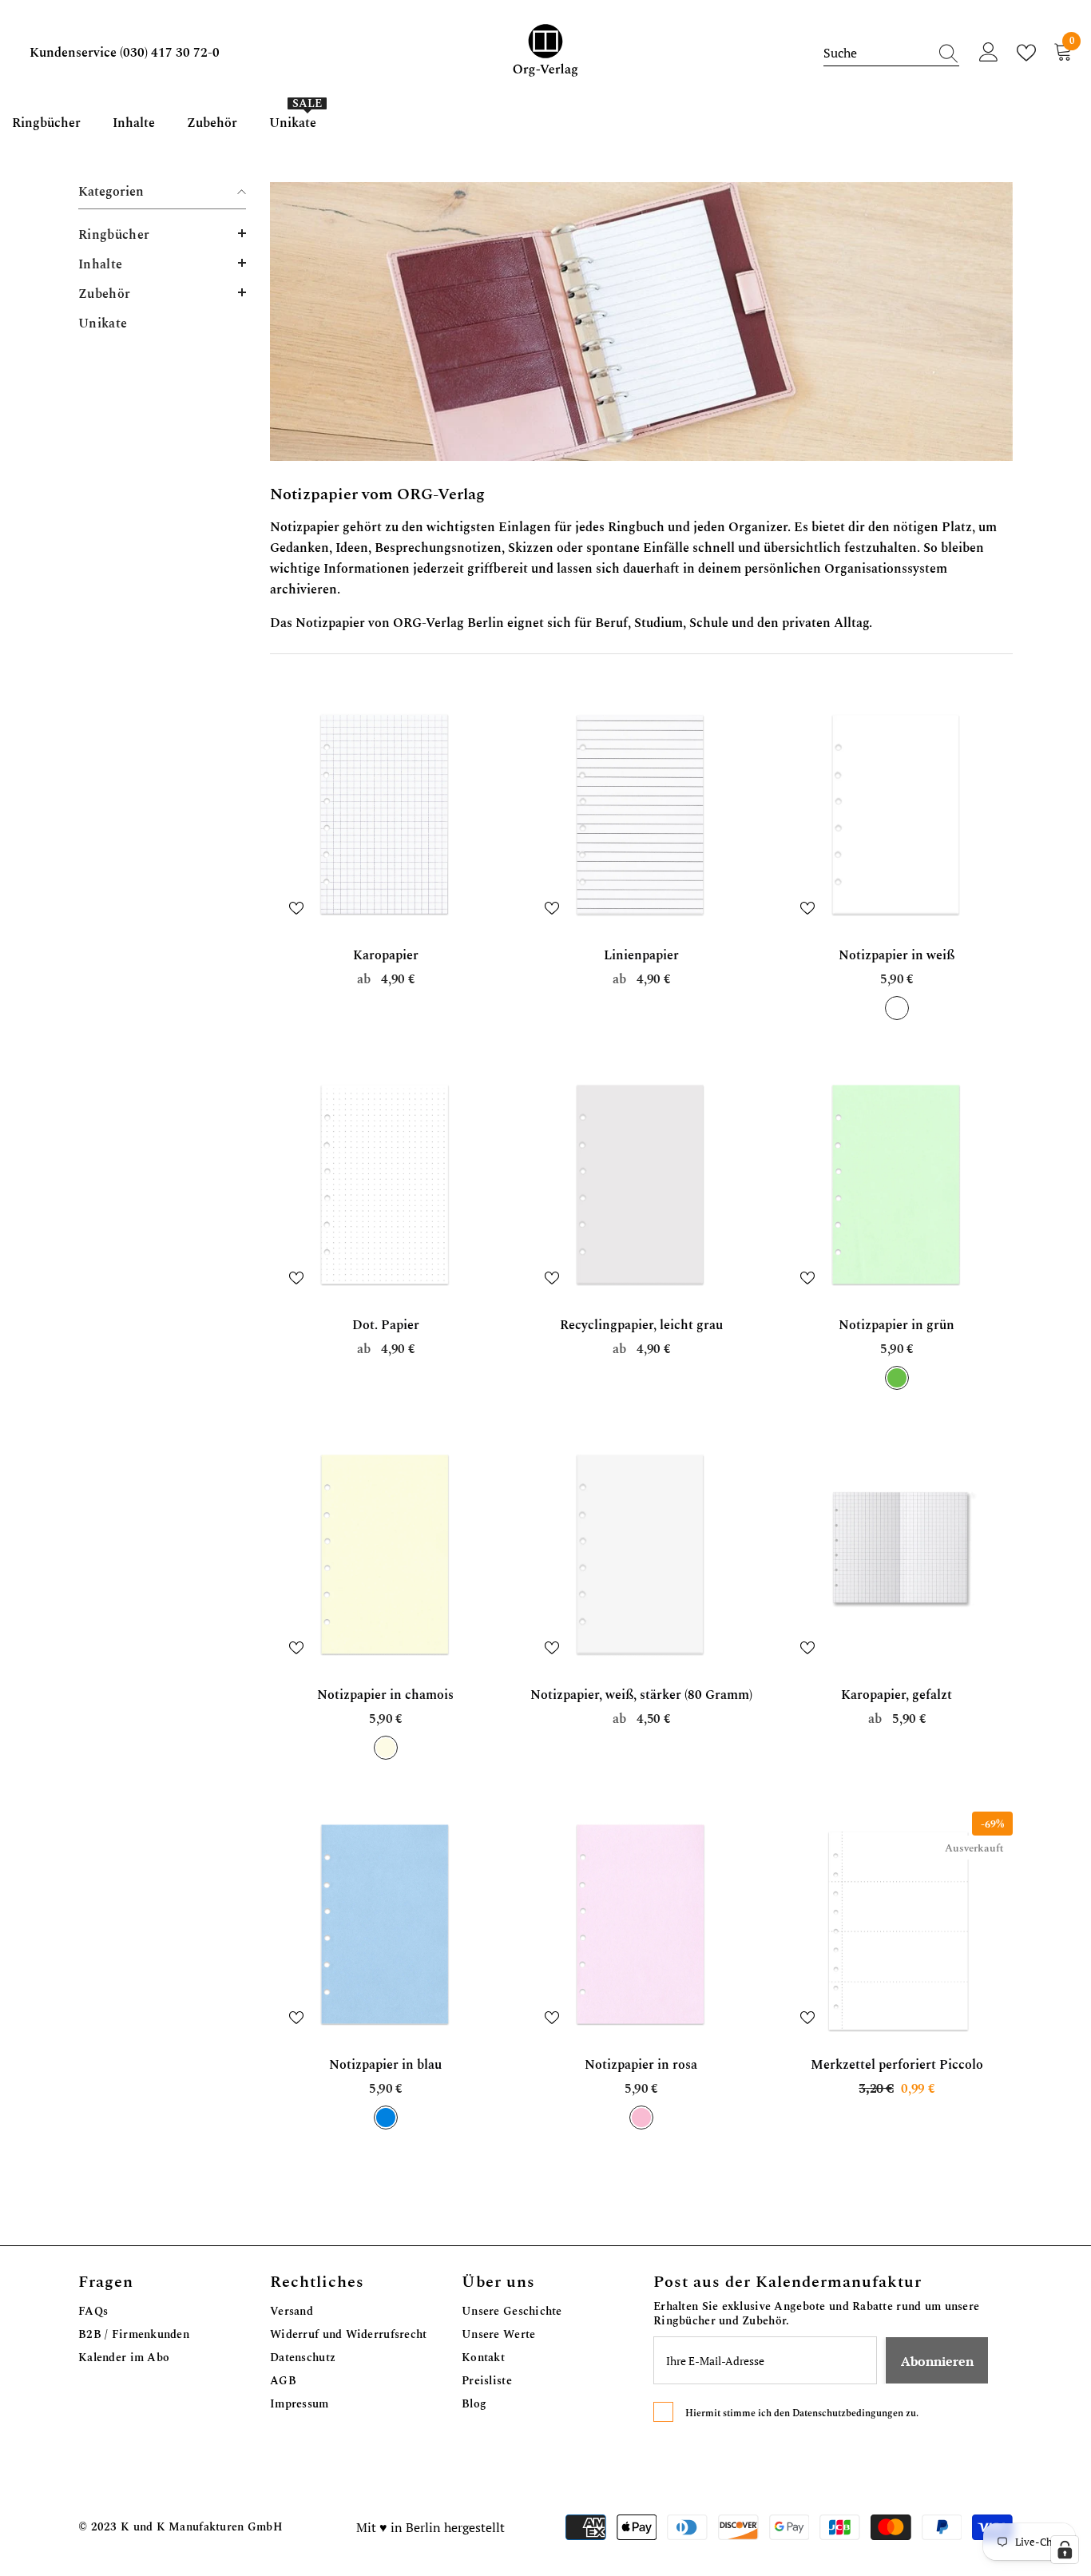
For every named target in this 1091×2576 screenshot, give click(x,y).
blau (386, 2118)
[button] (162, 233)
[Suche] (891, 53)
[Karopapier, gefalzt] (897, 1558)
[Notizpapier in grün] (897, 1188)
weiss (897, 1008)
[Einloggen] (989, 53)
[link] (641, 322)
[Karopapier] (386, 818)
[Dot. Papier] (386, 1188)
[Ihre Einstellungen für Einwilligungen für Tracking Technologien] (1065, 2550)
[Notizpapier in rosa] (641, 1927)
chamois (386, 1748)
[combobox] (876, 53)
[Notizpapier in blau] (386, 1927)
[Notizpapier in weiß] (897, 818)
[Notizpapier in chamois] (386, 1558)
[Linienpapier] (641, 818)
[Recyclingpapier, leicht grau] (641, 1188)
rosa (641, 2118)
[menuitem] (162, 234)
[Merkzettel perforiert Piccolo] (897, 1927)
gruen (897, 1378)
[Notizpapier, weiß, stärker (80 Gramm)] (641, 1558)
